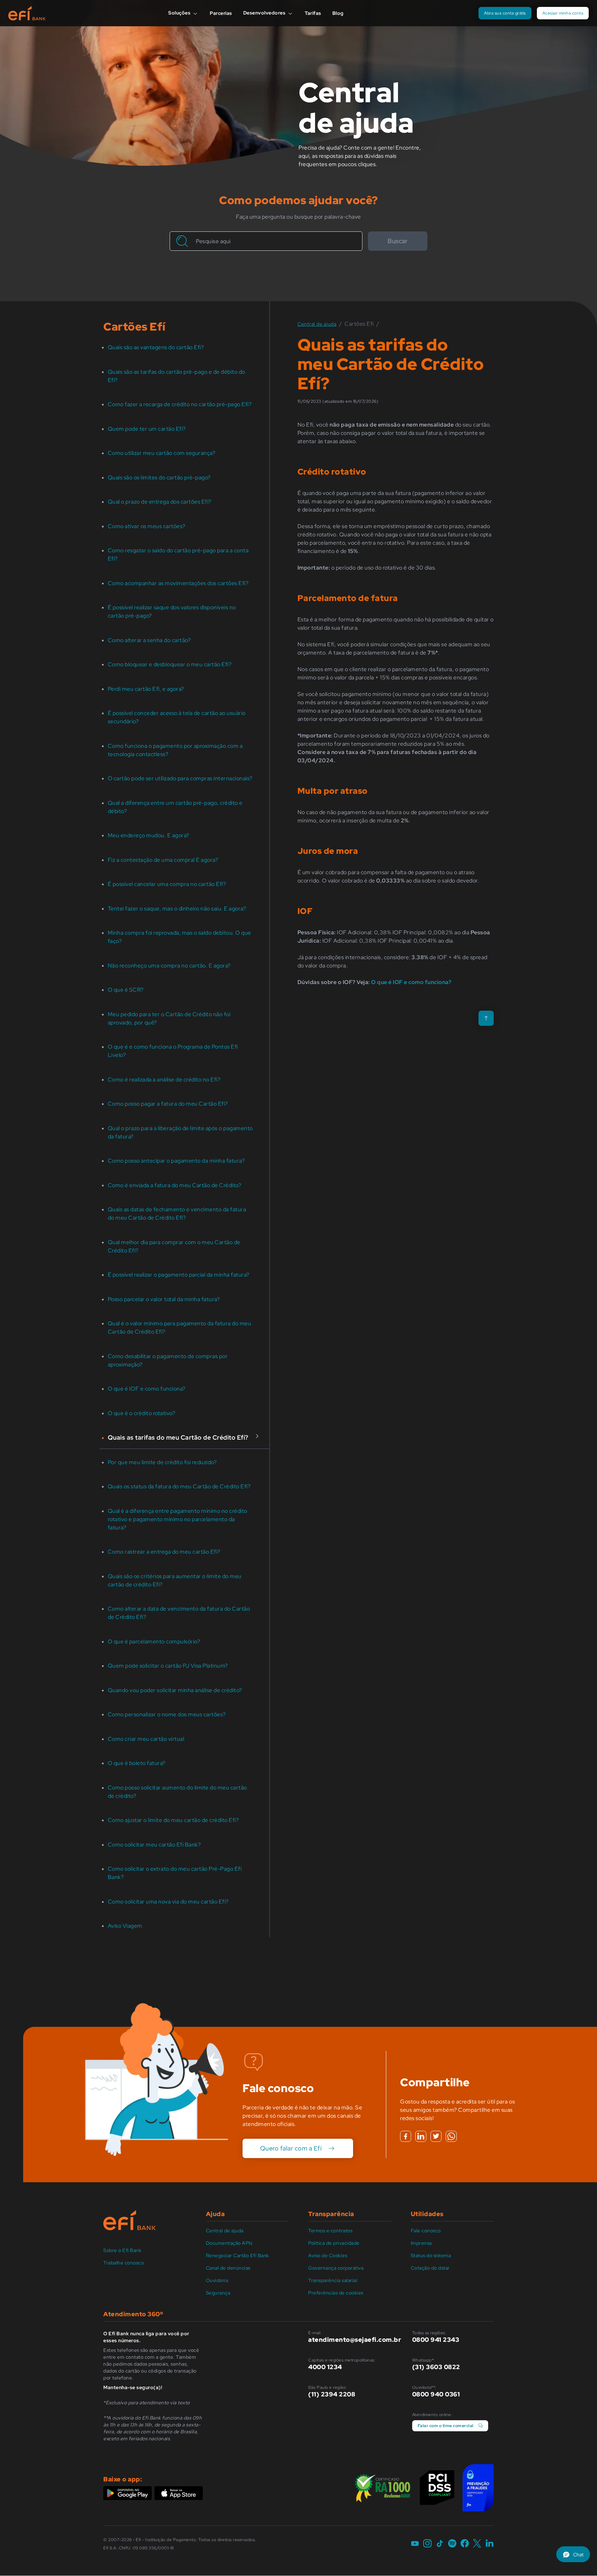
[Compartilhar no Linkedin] (421, 2136)
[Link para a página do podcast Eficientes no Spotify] (452, 2544)
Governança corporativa (336, 2268)
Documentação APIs (229, 2243)
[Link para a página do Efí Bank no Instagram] (427, 2544)
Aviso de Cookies (328, 2255)
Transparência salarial (333, 2280)
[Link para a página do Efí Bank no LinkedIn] (490, 2544)
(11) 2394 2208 (332, 2394)
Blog (338, 13)
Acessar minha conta (563, 13)
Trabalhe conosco (124, 2263)
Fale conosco (426, 2231)
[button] (573, 2554)
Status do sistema (431, 2255)
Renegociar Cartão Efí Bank (238, 2255)
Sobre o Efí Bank (122, 2250)
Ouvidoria (217, 2280)
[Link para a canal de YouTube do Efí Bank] (415, 2544)
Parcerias (221, 13)
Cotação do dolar (430, 2268)
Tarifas (313, 13)
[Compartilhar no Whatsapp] (451, 2136)
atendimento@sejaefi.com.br (355, 2340)
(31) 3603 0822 (436, 2367)
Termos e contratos (330, 2231)
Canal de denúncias (228, 2268)
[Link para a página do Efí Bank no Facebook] (465, 2544)
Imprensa (421, 2243)
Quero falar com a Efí (291, 2148)
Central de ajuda (225, 2231)
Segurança (218, 2293)
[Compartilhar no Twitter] (436, 2136)
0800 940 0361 (436, 2394)
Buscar (397, 241)
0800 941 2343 (436, 2340)
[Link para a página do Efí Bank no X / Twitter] (477, 2544)
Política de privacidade (334, 2243)
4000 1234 (325, 2367)
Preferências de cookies (336, 2293)
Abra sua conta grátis (505, 13)
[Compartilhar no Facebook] (406, 2136)
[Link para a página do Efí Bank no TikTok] (440, 2544)
